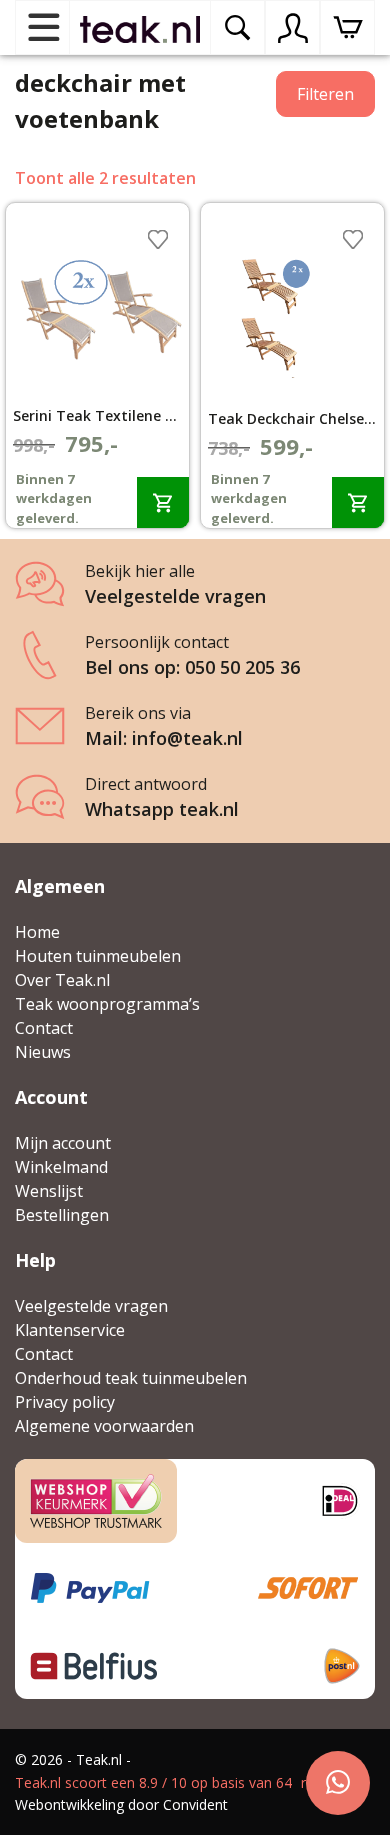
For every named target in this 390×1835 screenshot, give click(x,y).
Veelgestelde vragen (91, 1306)
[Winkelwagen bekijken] (347, 27)
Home (37, 932)
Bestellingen (62, 1215)
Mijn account (63, 1143)
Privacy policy (65, 1402)
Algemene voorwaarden (104, 1426)
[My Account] (293, 28)
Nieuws (43, 1052)
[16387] (163, 502)
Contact (44, 1028)
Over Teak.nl (62, 980)
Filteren (325, 94)
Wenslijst (49, 1191)
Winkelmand (61, 1167)
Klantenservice (70, 1330)
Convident (195, 1804)
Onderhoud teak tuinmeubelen (131, 1378)
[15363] (358, 502)
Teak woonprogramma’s (107, 1004)
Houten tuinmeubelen (98, 956)
